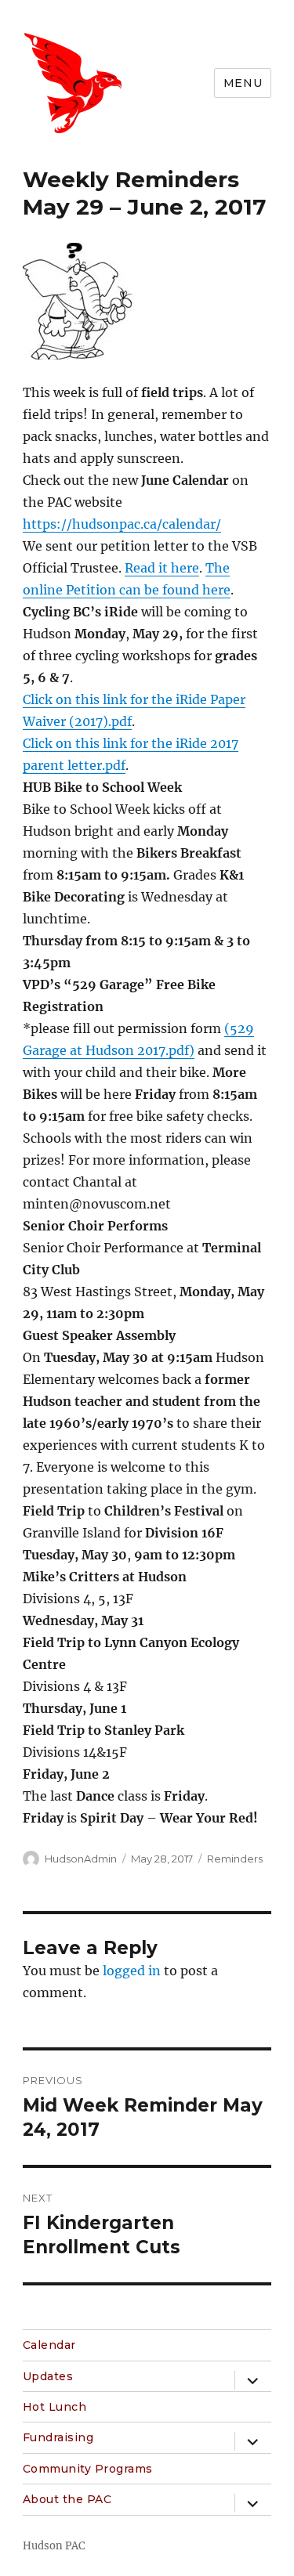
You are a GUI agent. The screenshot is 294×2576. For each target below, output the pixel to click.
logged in (132, 1971)
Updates (48, 2376)
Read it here (162, 568)
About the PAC (67, 2499)
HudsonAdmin (81, 1859)
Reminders (235, 1859)
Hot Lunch (55, 2407)
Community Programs (88, 2469)
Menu (243, 83)
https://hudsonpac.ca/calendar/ (122, 524)
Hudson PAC (54, 2546)
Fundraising (58, 2437)
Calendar (49, 2345)
